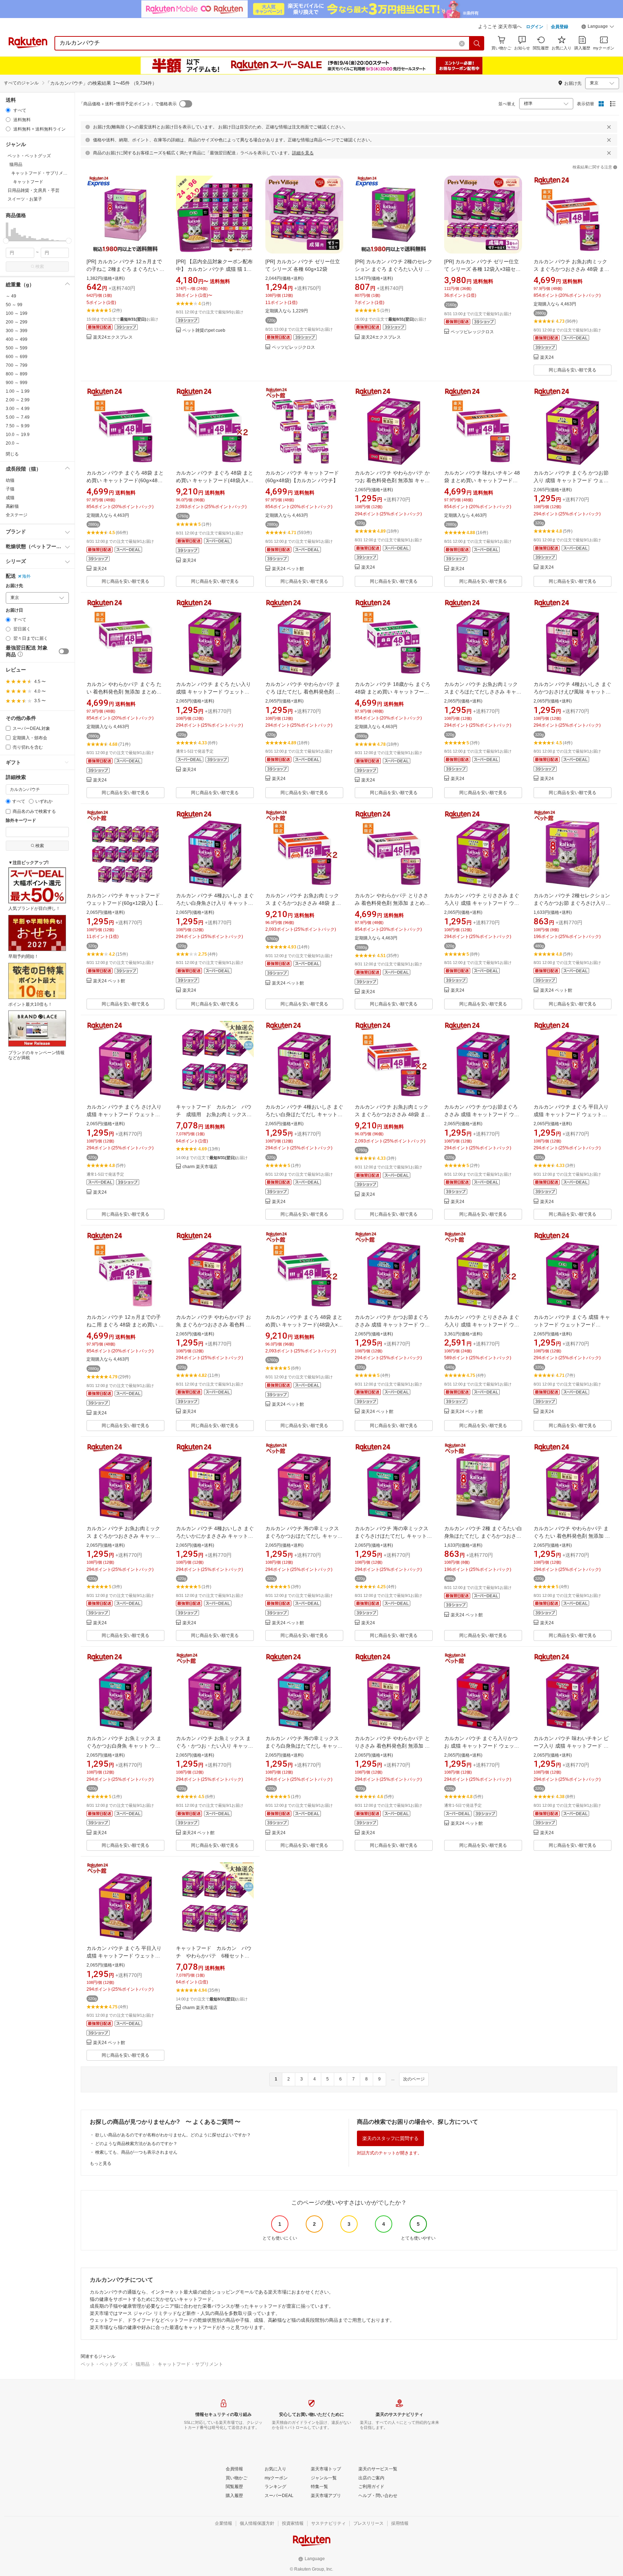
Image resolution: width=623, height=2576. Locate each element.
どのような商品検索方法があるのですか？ (136, 2144)
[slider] (6, 241)
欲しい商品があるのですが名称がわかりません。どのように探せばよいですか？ (173, 2135)
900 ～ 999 (17, 383)
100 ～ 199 (17, 313)
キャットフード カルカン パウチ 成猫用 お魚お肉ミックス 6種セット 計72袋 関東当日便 (214, 1114)
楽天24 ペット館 (288, 569)
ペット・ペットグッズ (104, 2364)
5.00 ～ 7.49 (18, 417)
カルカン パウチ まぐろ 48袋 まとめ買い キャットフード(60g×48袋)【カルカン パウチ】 (125, 480)
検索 (40, 267)
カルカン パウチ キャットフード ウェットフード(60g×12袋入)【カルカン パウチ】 (125, 903)
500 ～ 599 (17, 348)
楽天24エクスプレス (113, 337)
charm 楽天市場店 (200, 1167)
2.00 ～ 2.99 (18, 400)
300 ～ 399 (17, 331)
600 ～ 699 (17, 357)
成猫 (10, 498)
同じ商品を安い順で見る (573, 370)
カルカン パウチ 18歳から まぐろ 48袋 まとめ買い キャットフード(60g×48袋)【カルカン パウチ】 (393, 692)
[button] (598, 27)
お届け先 (14, 586)
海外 (26, 576)
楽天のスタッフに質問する (390, 2138)
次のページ (414, 2079)
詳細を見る (303, 153)
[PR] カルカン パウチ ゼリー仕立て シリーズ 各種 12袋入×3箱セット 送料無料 (482, 269)
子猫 (10, 489)
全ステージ (17, 515)
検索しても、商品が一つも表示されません (136, 2152)
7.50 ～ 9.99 (18, 426)
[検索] (477, 43)
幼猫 (10, 480)
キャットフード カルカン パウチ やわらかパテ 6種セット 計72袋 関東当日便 (214, 1956)
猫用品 (143, 2364)
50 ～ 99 (14, 305)
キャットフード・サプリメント (190, 2364)
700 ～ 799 (17, 365)
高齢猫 (12, 506)
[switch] (64, 651)
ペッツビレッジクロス (293, 347)
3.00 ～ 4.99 (18, 409)
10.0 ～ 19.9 (18, 435)
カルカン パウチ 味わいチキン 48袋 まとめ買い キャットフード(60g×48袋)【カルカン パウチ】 (482, 480)
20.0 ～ (13, 443)
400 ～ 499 (17, 339)
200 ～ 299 (17, 322)
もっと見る (101, 2163)
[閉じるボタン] (609, 127)
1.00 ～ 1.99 (18, 391)
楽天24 (547, 358)
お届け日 (14, 610)
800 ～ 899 (17, 374)
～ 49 (11, 296)
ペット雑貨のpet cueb (204, 331)
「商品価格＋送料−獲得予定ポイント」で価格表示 (128, 104)
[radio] (8, 110)
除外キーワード (21, 821)
